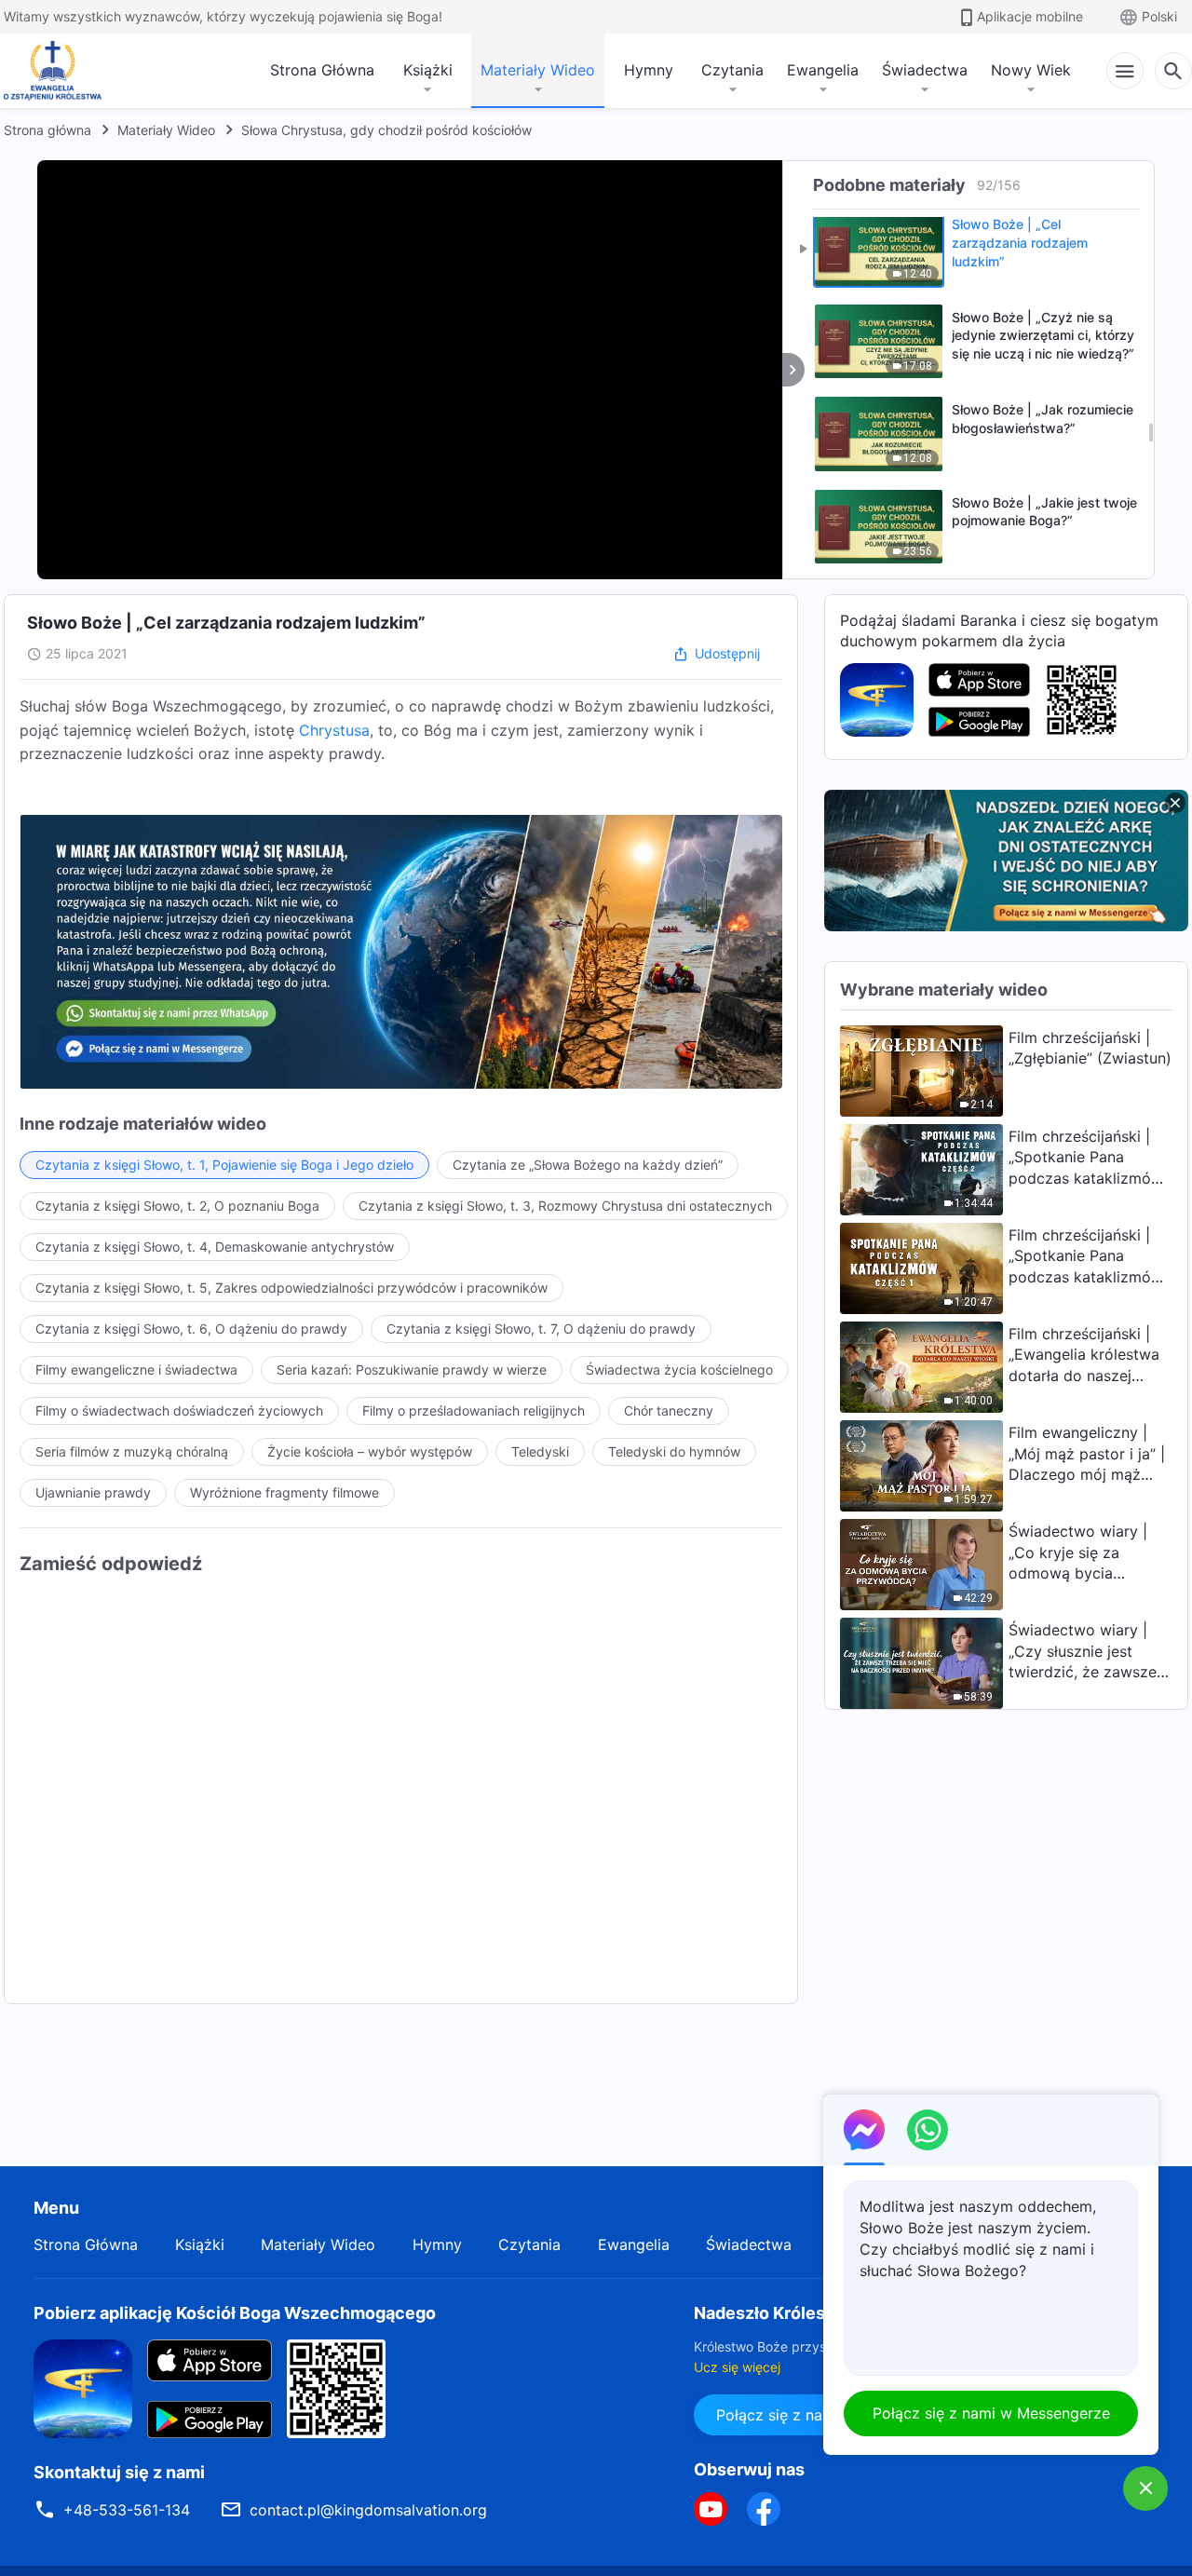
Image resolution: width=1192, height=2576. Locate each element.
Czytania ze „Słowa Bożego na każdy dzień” (588, 1165)
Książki (428, 70)
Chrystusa (334, 730)
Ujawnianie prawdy (93, 1492)
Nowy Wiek (1031, 70)
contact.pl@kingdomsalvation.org (368, 2510)
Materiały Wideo (538, 70)
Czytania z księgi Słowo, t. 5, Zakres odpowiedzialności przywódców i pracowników (291, 1288)
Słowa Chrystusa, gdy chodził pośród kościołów (386, 130)
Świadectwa (925, 70)
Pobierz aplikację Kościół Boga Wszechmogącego (235, 2313)
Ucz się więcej (737, 2367)
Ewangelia (823, 70)
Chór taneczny (669, 1410)
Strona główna (47, 130)
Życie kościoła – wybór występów (370, 1451)
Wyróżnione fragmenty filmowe (284, 1492)
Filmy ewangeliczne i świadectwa (136, 1369)
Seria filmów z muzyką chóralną (132, 1451)
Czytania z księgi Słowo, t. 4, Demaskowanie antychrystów (215, 1247)
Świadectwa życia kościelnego (679, 1369)
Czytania (732, 70)
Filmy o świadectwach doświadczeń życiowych (179, 1410)
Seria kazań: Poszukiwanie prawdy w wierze (412, 1369)
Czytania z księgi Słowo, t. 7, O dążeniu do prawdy (541, 1329)
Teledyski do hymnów (674, 1451)
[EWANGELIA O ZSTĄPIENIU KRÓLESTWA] (58, 71)
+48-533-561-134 (127, 2510)
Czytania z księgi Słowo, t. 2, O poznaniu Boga (177, 1206)
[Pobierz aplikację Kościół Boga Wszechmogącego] (877, 698)
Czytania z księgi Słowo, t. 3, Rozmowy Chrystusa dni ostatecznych (565, 1206)
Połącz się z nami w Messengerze (991, 2413)
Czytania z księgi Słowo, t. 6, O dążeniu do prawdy (191, 1329)
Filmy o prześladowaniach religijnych (474, 1410)
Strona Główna (322, 70)
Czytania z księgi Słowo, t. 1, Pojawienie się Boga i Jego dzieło (224, 1165)
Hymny (649, 70)
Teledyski (540, 1451)
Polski (1159, 16)
